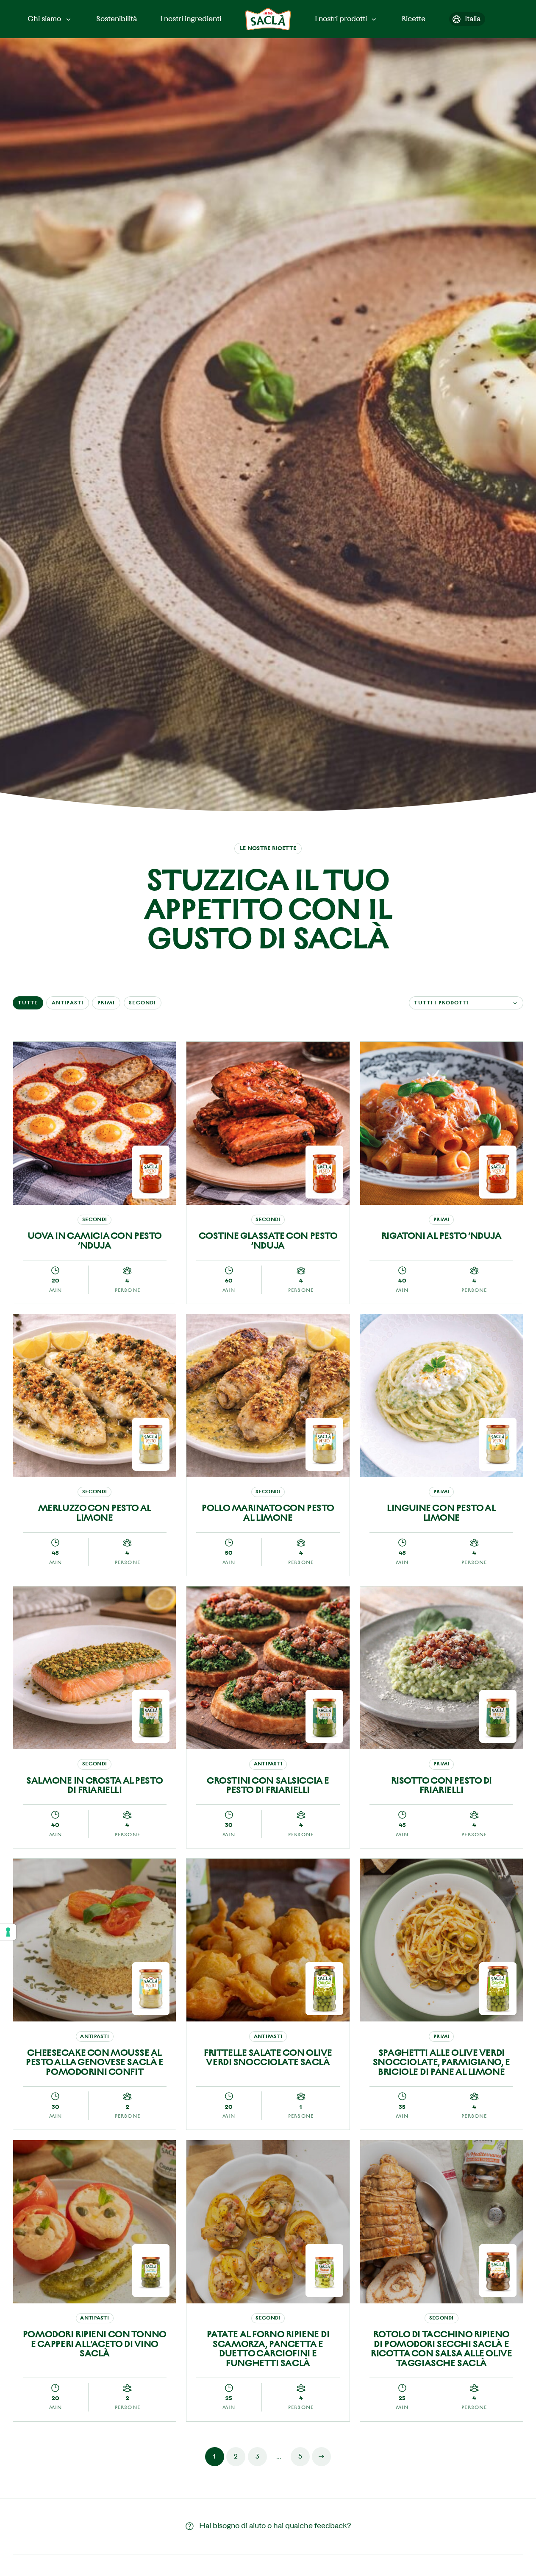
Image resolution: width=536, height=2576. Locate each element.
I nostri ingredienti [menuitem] (191, 19)
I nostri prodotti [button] (341, 19)
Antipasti (68, 1003)
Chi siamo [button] (44, 19)
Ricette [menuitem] (414, 19)
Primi (106, 1003)
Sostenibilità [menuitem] (117, 19)
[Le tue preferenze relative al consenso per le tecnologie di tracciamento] (8, 1932)
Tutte (28, 1003)
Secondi (142, 1003)
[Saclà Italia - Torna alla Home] (268, 19)
